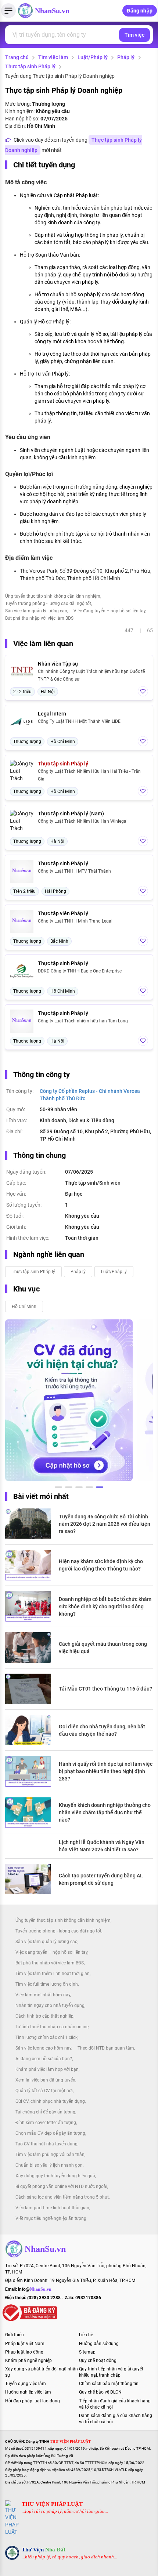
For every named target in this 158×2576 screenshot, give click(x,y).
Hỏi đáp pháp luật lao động (33, 2401)
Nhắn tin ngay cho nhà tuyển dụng (50, 2006)
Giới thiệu (15, 2335)
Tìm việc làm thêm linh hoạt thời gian (53, 1974)
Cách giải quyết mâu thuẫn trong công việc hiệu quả (103, 1648)
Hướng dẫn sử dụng (99, 2344)
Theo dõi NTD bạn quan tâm (106, 2048)
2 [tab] (69, 1488)
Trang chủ (17, 57)
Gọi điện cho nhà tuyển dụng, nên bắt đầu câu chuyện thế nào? (102, 1730)
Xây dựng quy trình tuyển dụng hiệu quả (55, 2176)
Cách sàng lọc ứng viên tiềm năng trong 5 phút (62, 2197)
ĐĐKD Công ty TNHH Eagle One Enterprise (80, 971)
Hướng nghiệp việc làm (28, 2392)
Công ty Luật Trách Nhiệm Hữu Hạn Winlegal (83, 821)
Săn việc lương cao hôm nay (43, 2048)
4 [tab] (89, 1488)
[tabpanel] (69, 1400)
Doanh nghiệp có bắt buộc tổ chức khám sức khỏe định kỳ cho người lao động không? (105, 1606)
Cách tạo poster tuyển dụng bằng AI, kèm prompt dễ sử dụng (101, 1879)
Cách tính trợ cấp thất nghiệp (44, 2016)
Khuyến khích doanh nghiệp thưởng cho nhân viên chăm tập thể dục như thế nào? (105, 1812)
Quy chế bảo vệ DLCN (100, 2392)
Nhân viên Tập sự (58, 664)
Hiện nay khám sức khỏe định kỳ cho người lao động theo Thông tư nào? (101, 1565)
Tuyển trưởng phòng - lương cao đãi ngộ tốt (48, 604)
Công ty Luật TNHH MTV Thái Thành (74, 871)
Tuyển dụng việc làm (26, 2384)
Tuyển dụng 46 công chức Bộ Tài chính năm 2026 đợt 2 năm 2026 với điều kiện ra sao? (105, 1524)
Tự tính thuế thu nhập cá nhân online (52, 2027)
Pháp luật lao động (24, 2352)
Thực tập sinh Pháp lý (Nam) (71, 814)
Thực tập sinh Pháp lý (30, 66)
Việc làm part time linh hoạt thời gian (52, 2208)
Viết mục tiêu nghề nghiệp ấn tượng (51, 2218)
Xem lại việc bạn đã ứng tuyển (45, 2080)
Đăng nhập (140, 11)
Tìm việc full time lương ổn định (47, 1984)
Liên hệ (86, 2335)
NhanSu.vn (52, 11)
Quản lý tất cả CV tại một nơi (44, 2091)
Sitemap (87, 2352)
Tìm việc (134, 35)
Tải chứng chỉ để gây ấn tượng (45, 2112)
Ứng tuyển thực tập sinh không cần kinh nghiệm (53, 596)
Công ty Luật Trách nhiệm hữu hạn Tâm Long (83, 1021)
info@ (35, 2289)
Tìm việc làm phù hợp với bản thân (50, 2155)
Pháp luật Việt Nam (25, 2344)
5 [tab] (100, 1488)
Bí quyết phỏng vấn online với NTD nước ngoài (61, 2186)
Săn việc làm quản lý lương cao (36, 611)
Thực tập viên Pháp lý (63, 913)
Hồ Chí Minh (24, 1307)
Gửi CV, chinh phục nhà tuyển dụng (50, 2101)
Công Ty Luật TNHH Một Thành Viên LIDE (79, 721)
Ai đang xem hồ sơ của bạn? (44, 2059)
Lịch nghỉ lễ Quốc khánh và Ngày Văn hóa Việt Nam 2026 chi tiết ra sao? (102, 1846)
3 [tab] (79, 1488)
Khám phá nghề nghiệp (28, 2361)
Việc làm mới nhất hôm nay (43, 1995)
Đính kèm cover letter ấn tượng (46, 2123)
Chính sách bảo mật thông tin (109, 2384)
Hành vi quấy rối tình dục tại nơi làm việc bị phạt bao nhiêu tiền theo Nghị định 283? (106, 1771)
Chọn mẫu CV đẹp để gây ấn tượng (50, 2133)
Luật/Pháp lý (93, 57)
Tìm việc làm (53, 57)
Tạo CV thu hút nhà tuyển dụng (46, 2144)
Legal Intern (52, 714)
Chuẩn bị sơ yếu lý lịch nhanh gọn (49, 2165)
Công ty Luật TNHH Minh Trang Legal (75, 921)
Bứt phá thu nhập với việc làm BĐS (39, 618)
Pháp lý (126, 57)
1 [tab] (58, 1488)
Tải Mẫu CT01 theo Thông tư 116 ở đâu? (105, 1689)
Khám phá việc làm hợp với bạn (47, 2069)
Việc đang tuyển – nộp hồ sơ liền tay (109, 611)
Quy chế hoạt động (98, 2361)
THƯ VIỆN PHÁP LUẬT (52, 2504)
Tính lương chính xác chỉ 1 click (46, 2037)
